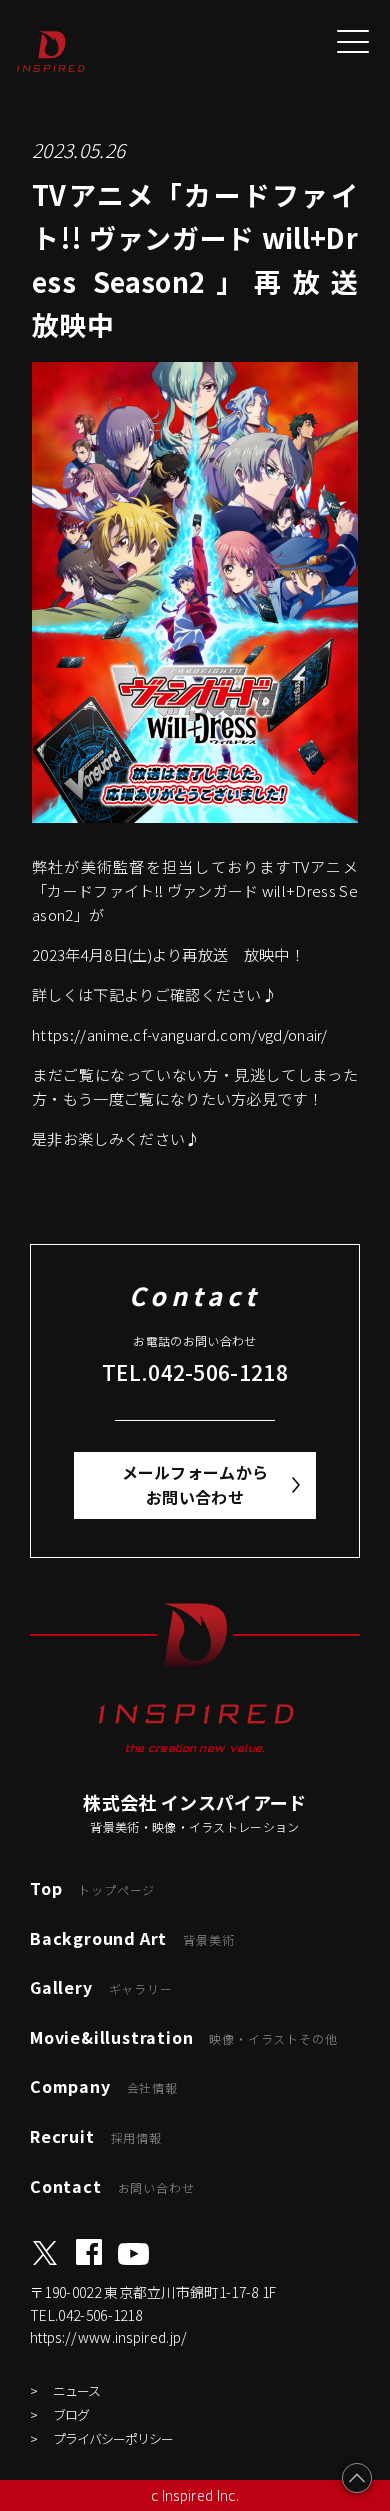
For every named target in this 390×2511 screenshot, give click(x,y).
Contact (112, 2186)
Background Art (132, 1938)
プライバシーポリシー (113, 2438)
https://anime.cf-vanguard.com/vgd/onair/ (180, 1034)
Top (92, 1888)
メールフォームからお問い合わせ (195, 1485)
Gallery (101, 1987)
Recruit (96, 2136)
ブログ (71, 2414)
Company (104, 2086)
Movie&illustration (183, 2037)
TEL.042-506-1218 (195, 1372)
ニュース (76, 2390)
